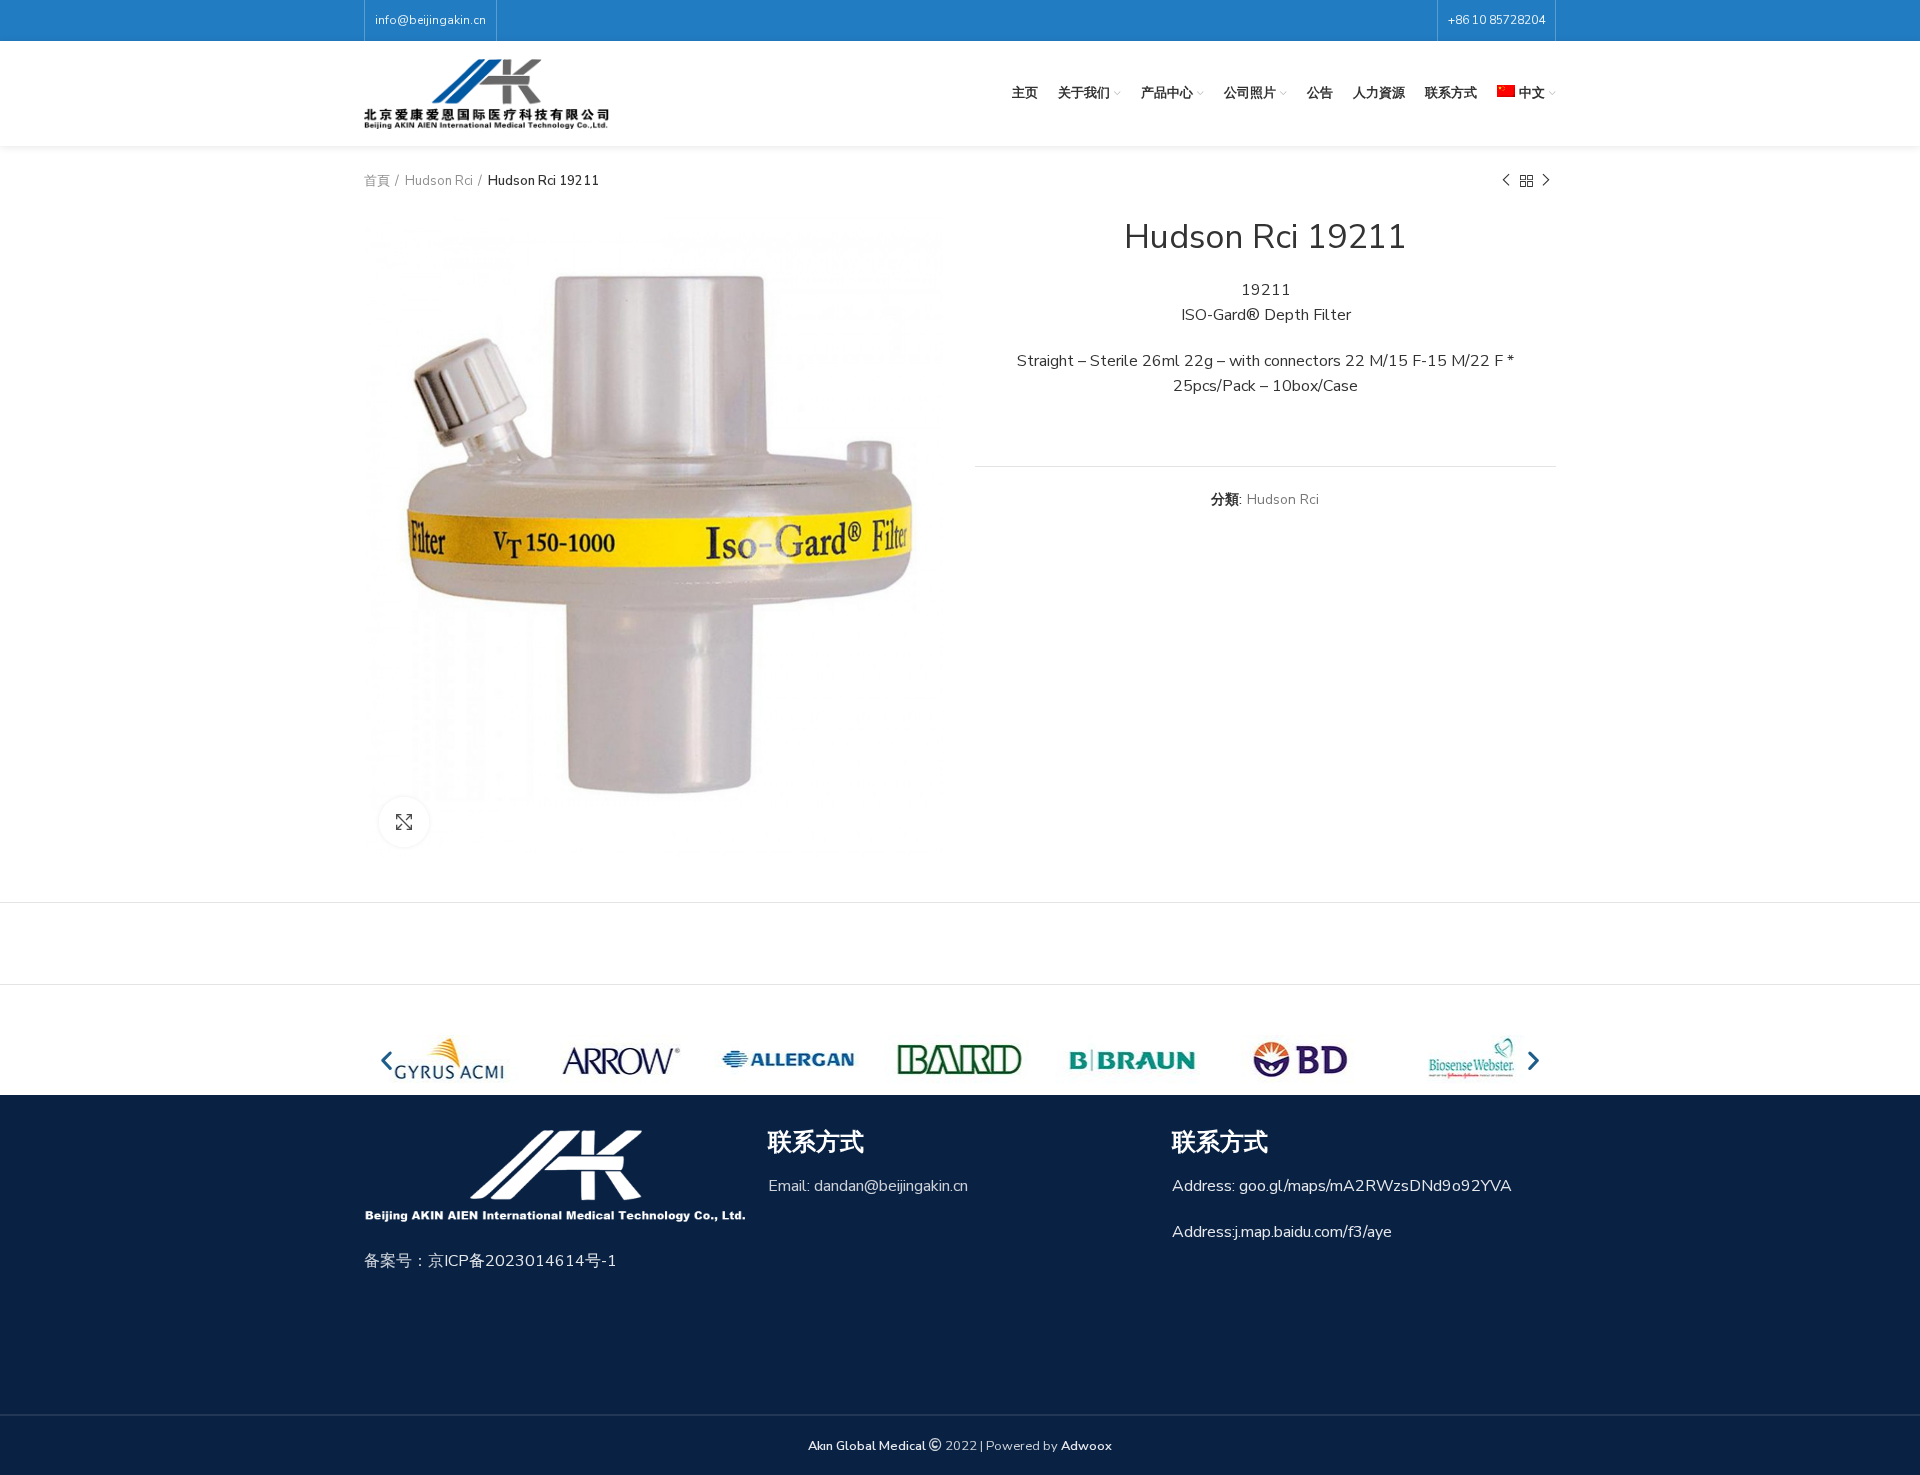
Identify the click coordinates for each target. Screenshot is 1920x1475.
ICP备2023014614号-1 (530, 1261)
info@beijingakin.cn (430, 20)
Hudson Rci (439, 181)
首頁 (377, 181)
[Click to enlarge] (404, 822)
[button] (386, 1059)
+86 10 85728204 (1496, 20)
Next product (1546, 181)
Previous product (1506, 181)
